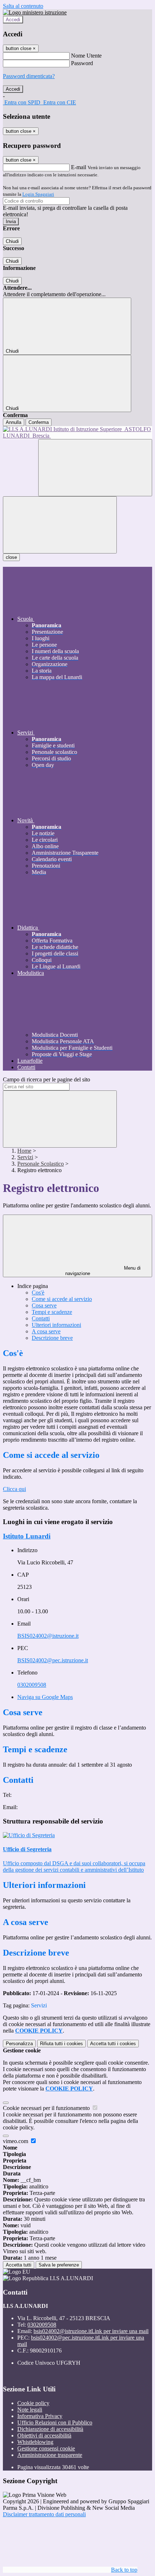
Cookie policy (33, 2403)
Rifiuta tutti (61, 2044)
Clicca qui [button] (14, 1489)
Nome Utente (86, 56)
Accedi (13, 20)
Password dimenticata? (29, 76)
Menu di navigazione (103, 1271)
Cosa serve (44, 1305)
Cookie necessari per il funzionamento (47, 2108)
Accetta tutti (113, 2044)
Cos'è (38, 1292)
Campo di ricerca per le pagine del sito (46, 1079)
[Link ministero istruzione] (35, 12)
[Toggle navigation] (60, 525)
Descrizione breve (52, 1338)
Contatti (41, 1318)
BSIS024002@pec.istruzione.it (53, 1660)
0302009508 (32, 1685)
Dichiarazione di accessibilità (50, 2429)
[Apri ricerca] (95, 468)
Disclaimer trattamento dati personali (44, 2514)
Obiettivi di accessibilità (44, 2435)
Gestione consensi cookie (46, 2448)
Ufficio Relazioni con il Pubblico (55, 2423)
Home (24, 1151)
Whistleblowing (35, 2442)
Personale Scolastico (41, 1164)
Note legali (30, 2410)
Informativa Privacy (40, 2416)
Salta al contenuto (23, 6)
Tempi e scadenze (52, 1312)
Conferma (39, 422)
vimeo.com (16, 2141)
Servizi (25, 1157)
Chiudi (12, 241)
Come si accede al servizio (62, 1299)
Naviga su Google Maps (45, 1697)
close (11, 557)
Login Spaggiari (38, 194)
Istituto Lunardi (27, 1536)
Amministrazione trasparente (50, 2455)
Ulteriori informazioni (56, 1325)
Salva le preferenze (59, 2265)
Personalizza (19, 2044)
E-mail (79, 167)
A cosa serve (46, 1331)
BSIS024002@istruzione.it (48, 1636)
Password (82, 63)
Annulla (14, 422)
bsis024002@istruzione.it (91, 2331)
